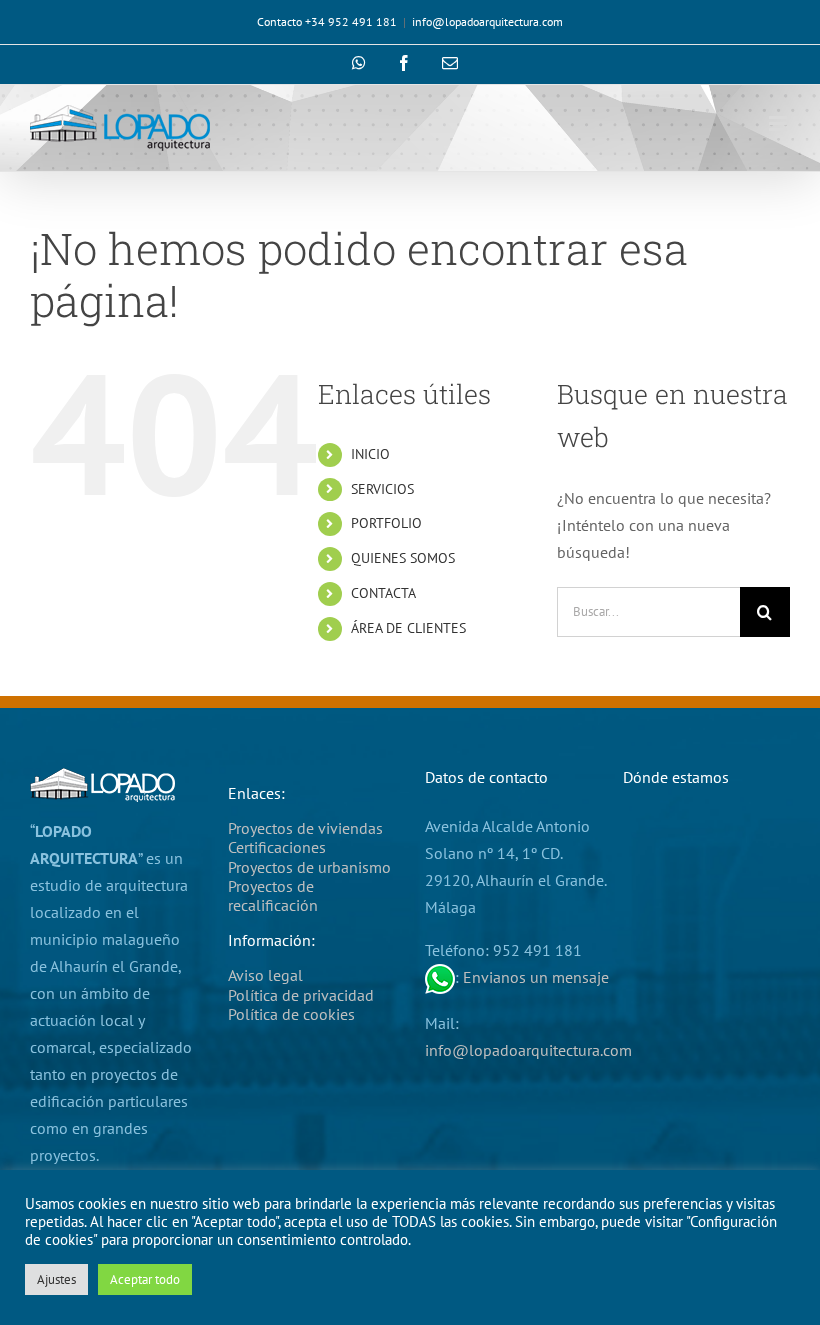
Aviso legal (265, 975)
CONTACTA (383, 593)
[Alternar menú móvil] (779, 123)
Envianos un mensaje (536, 977)
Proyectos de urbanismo (309, 867)
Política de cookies (291, 1014)
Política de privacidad (301, 995)
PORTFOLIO (386, 523)
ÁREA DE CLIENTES (408, 628)
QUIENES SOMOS (403, 558)
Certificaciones (277, 847)
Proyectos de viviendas (305, 828)
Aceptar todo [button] (145, 1279)
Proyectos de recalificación (273, 895)
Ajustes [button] (56, 1279)
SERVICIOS (382, 489)
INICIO (370, 454)
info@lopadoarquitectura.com (487, 21)
